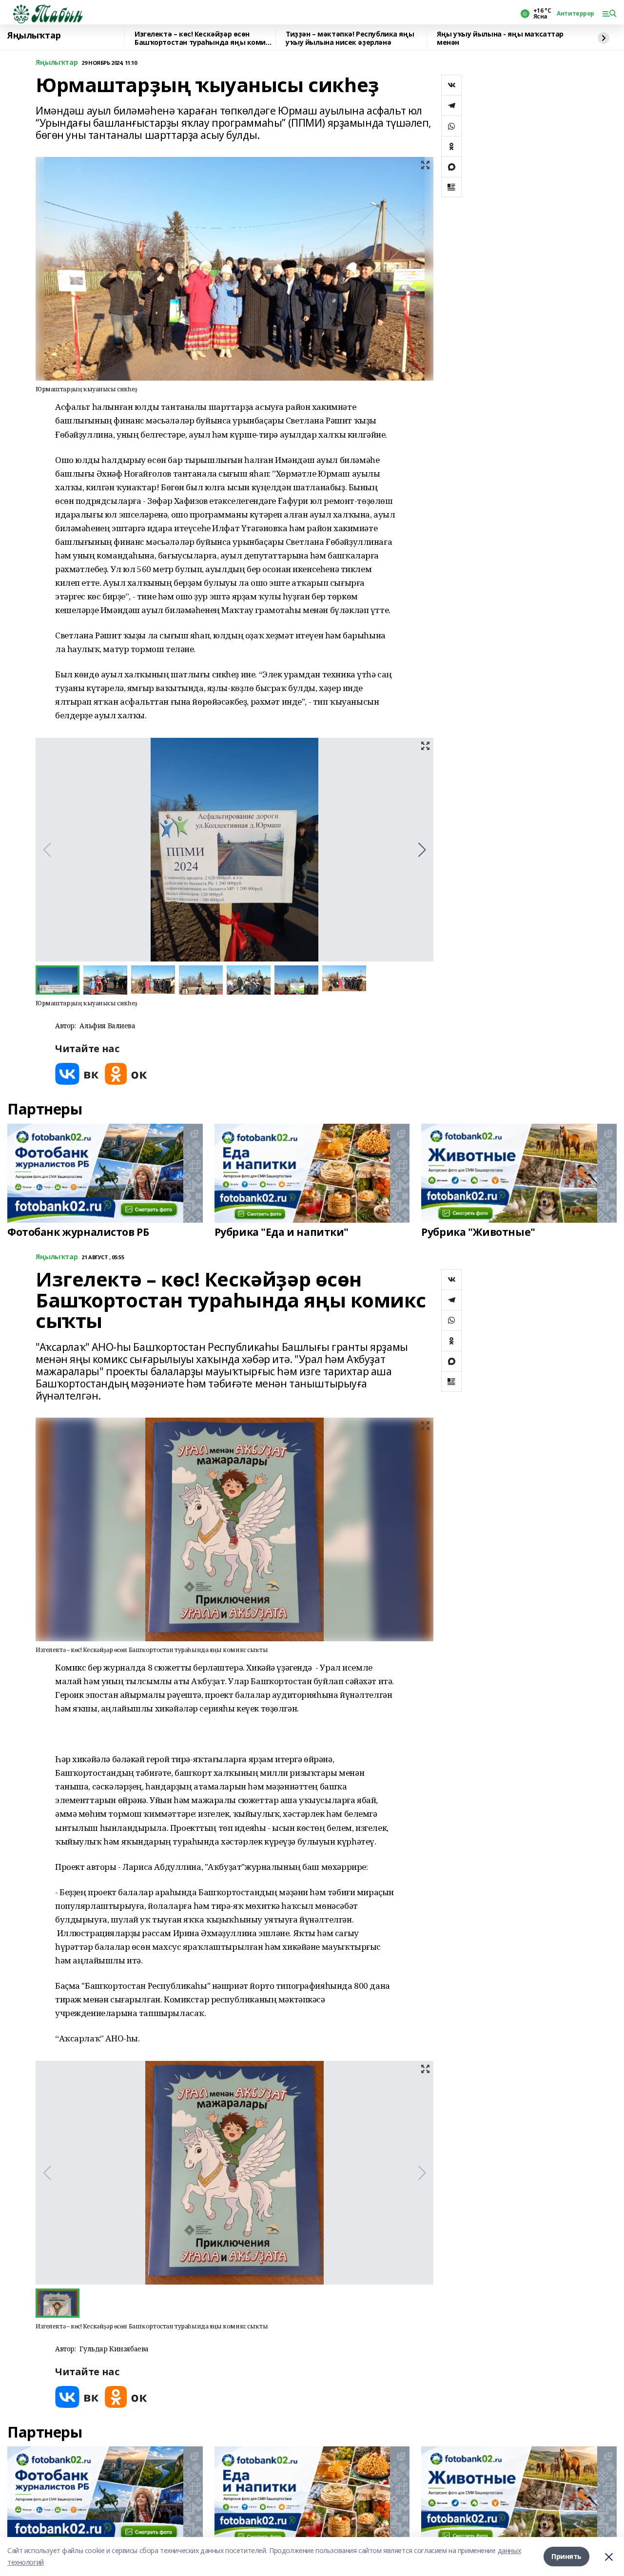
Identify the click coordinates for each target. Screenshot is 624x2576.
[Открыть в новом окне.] (77, 1074)
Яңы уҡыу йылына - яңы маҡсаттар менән (500, 38)
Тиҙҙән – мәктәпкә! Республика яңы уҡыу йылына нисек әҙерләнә (350, 38)
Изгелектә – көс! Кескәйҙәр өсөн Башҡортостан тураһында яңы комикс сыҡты (204, 38)
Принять (566, 2556)
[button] (422, 850)
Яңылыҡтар (34, 36)
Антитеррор (575, 14)
